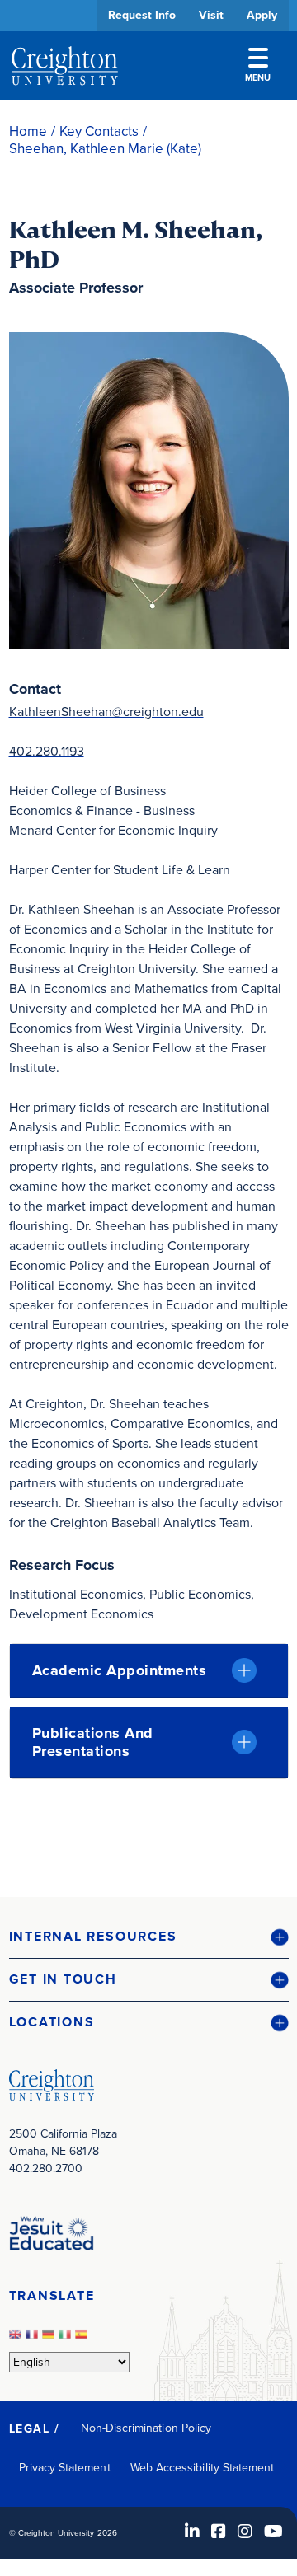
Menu (258, 77)
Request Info (142, 15)
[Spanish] (83, 2339)
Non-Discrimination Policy (146, 2428)
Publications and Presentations (93, 1742)
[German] (50, 2339)
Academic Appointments (120, 1670)
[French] (34, 2339)
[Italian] (67, 2339)
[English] (17, 2339)
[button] (149, 1937)
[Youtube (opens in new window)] (273, 2532)
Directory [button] (135, 505)
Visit (211, 15)
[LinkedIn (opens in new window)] (192, 2532)
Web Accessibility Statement (203, 2468)
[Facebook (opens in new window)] (219, 2532)
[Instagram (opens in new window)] (245, 2532)
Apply (262, 15)
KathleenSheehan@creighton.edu (106, 712)
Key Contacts (99, 131)
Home (28, 131)
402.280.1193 (47, 751)
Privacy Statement (65, 2468)
